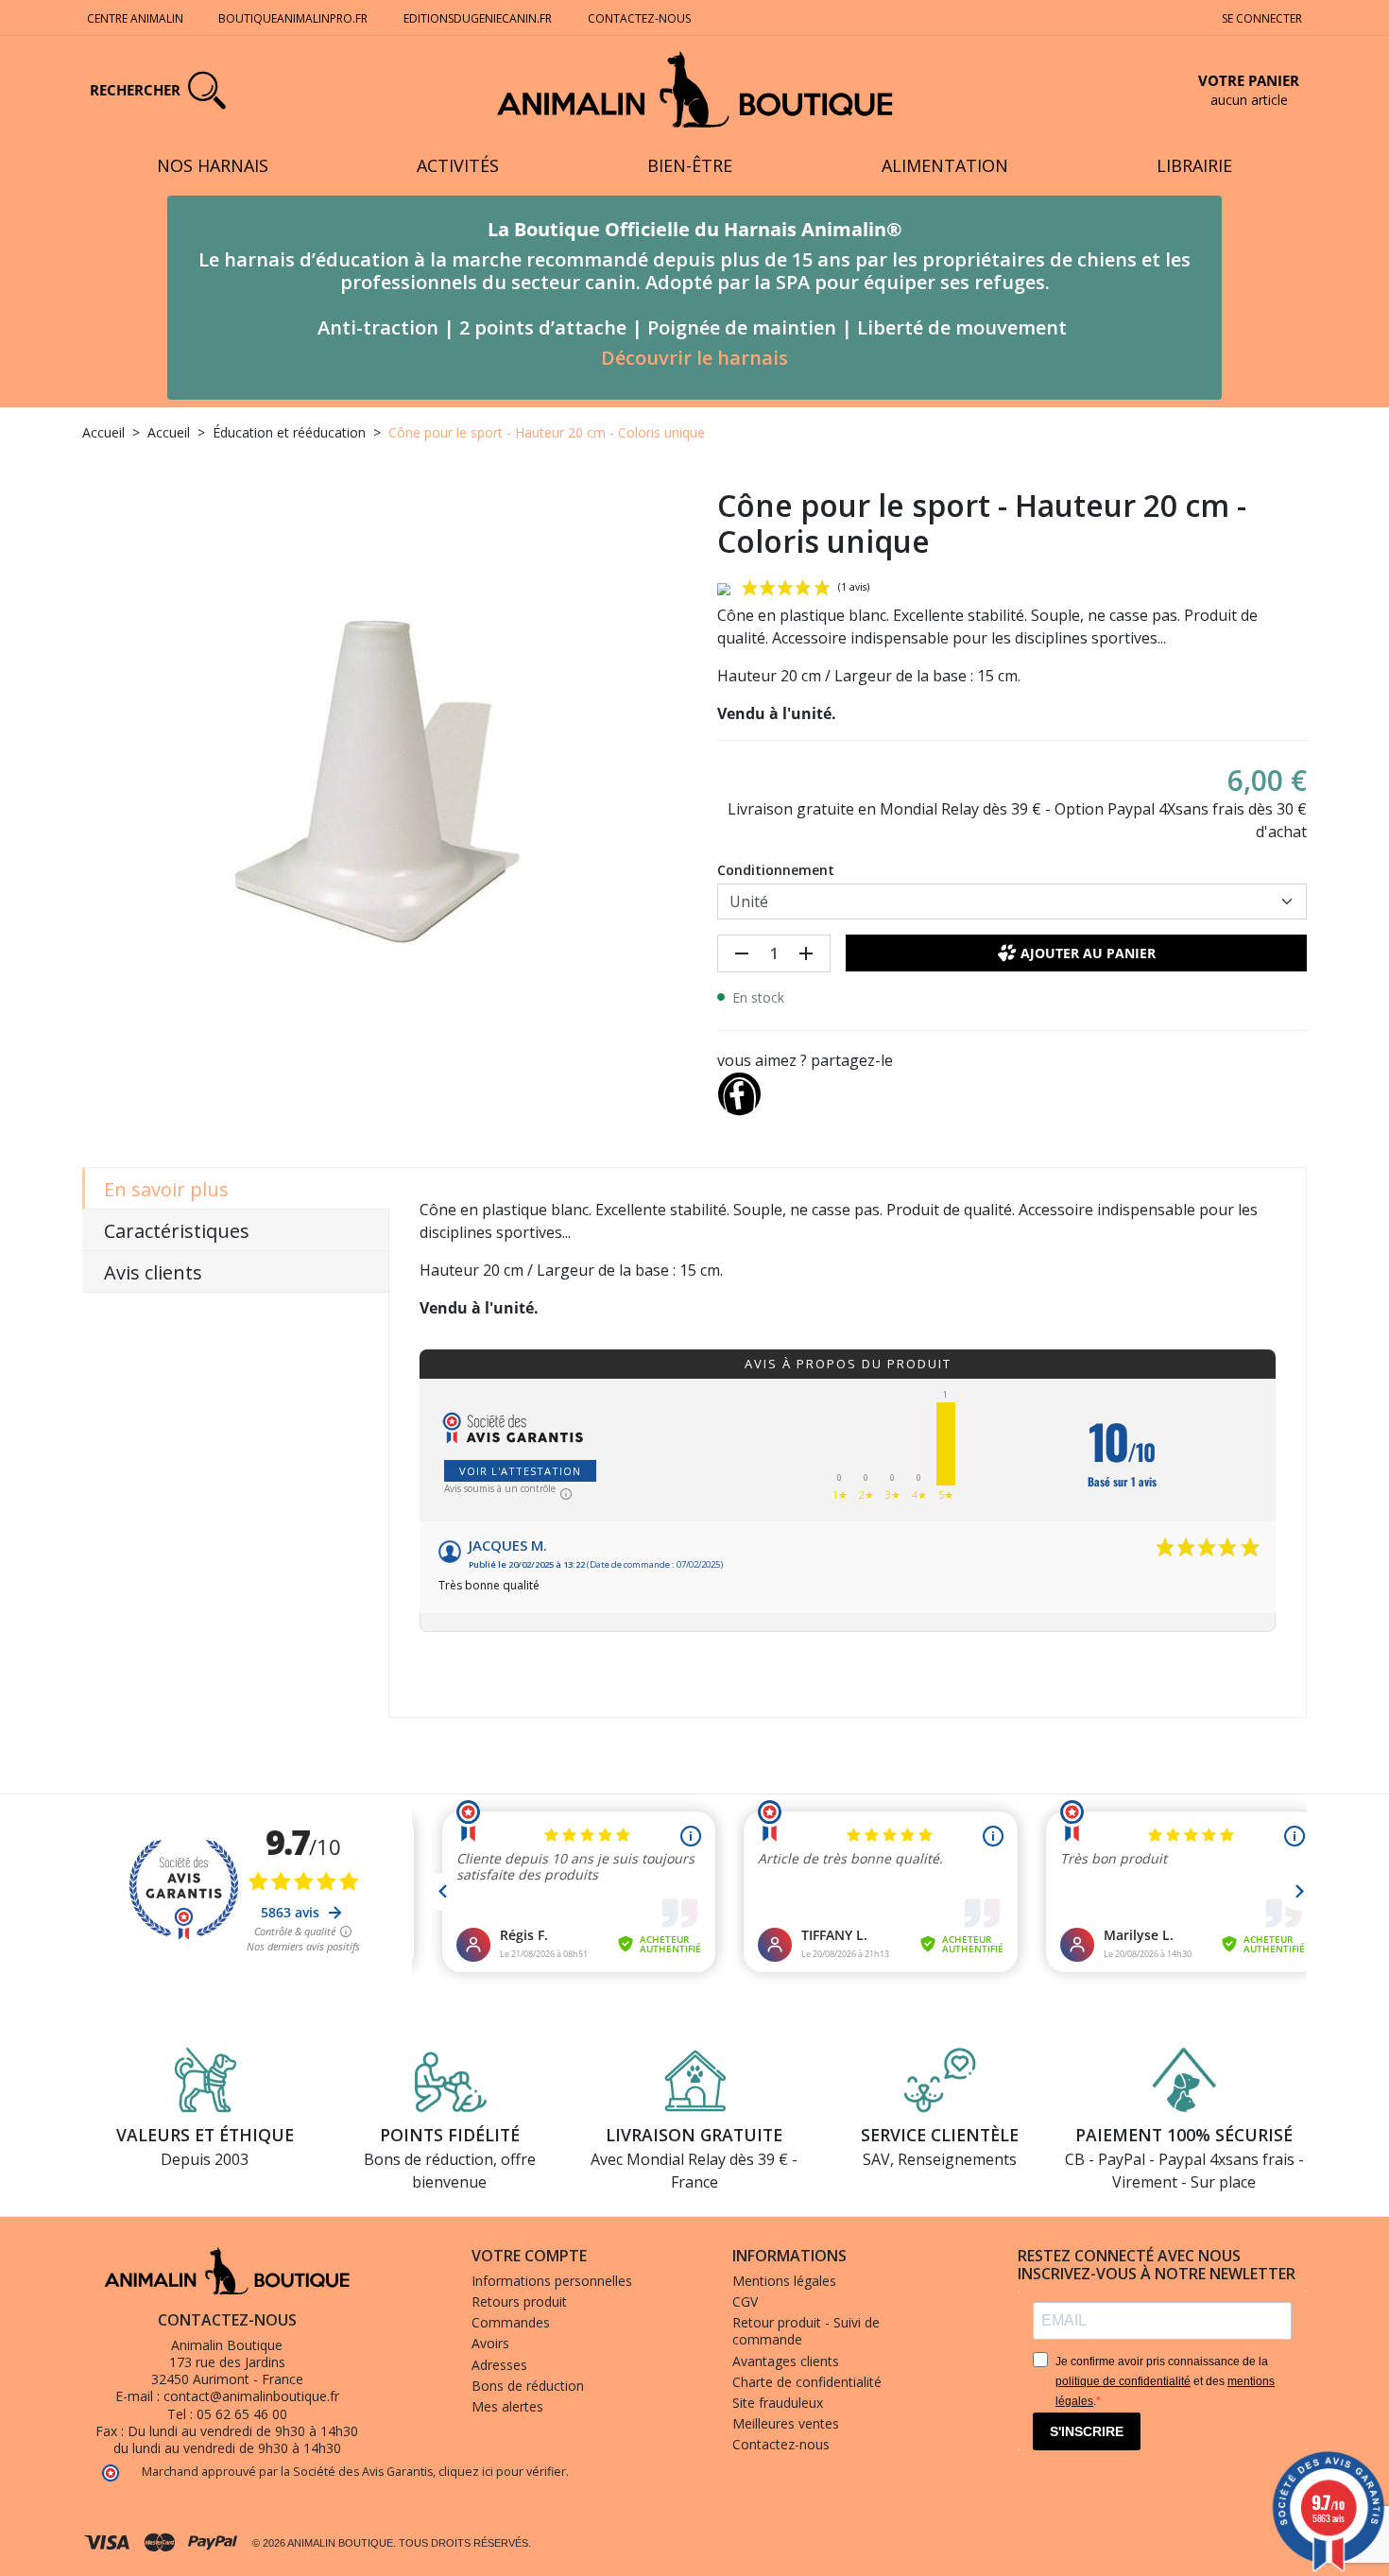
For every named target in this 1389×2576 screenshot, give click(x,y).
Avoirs (490, 2343)
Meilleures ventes (786, 2423)
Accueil (103, 432)
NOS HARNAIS (213, 165)
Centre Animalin (135, 18)
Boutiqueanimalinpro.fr (293, 18)
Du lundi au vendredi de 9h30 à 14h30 (243, 2431)
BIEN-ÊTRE (690, 165)
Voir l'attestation (520, 1471)
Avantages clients (786, 2361)
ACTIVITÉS (458, 165)
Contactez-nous (639, 18)
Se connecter (1262, 18)
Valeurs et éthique (205, 2135)
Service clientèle (940, 2135)
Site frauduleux (778, 2403)
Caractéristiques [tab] (177, 1231)
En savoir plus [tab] (166, 1189)
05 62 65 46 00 (242, 2414)
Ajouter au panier (1088, 953)
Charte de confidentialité (807, 2382)
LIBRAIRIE (1194, 165)
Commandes (511, 2322)
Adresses (499, 2365)
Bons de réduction (528, 2386)
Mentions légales (784, 2281)
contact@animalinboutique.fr (251, 2396)
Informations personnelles (552, 2281)
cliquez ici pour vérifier (502, 2472)
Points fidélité (450, 2135)
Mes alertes (507, 2406)
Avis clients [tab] (153, 1272)
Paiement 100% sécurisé (1184, 2135)
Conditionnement (776, 870)
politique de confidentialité (1123, 2381)
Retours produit (519, 2301)
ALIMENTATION (945, 165)
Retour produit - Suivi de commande (806, 2331)
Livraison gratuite (694, 2135)
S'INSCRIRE (1087, 2431)
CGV (745, 2301)
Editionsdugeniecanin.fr (478, 18)
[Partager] (739, 1091)
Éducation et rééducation (289, 432)
